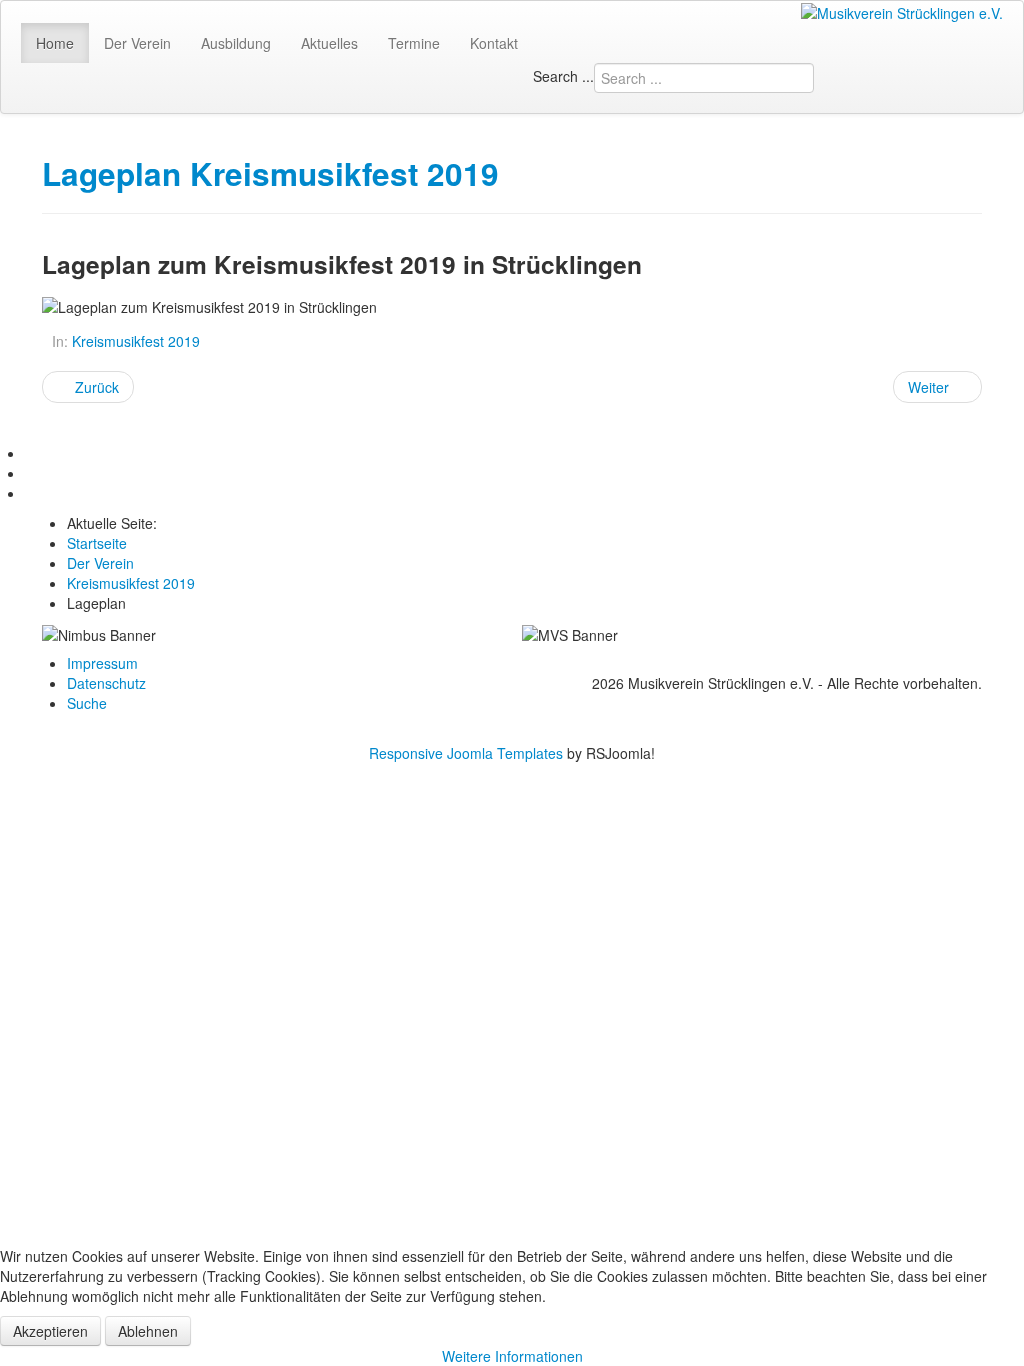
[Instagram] (32, 493)
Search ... (563, 76)
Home (55, 43)
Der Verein (137, 43)
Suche (87, 703)
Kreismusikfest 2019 (136, 341)
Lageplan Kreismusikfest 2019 (270, 173)
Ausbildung (236, 43)
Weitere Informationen (512, 1356)
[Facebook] (32, 453)
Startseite (97, 543)
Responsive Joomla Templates (466, 753)
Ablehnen (148, 1331)
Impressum (102, 663)
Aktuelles (329, 43)
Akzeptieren (50, 1331)
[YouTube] (32, 473)
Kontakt (494, 43)
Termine (414, 43)
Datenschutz (106, 683)
